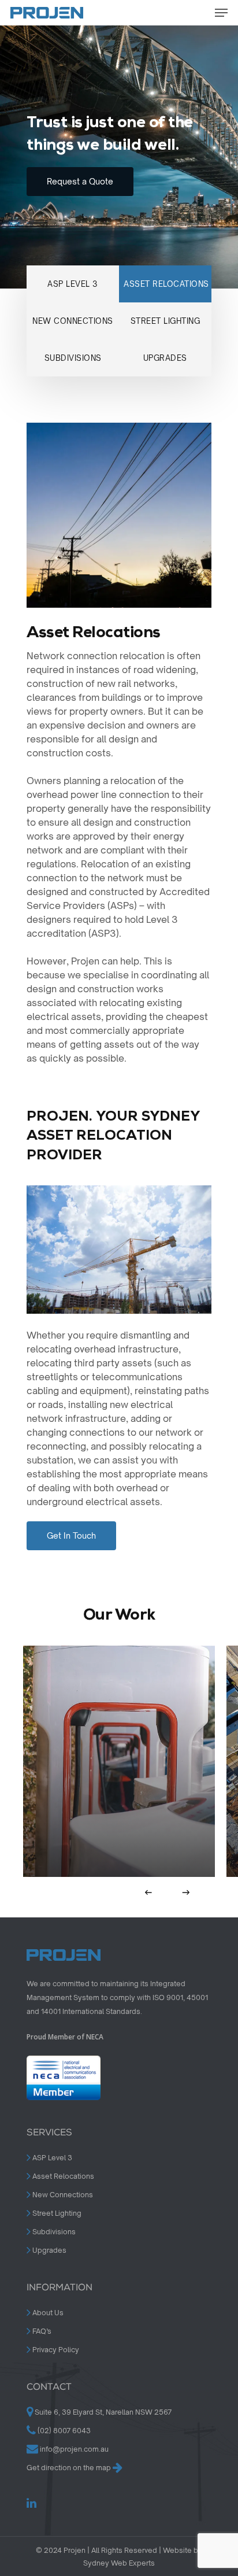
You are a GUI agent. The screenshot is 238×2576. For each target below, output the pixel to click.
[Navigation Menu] (221, 13)
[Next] (186, 1892)
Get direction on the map (70, 2468)
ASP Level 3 (51, 2158)
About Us (47, 2313)
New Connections (62, 2195)
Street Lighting (56, 2213)
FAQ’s (41, 2331)
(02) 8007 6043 (63, 2431)
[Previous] (149, 1892)
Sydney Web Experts (119, 2563)
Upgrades (49, 2250)
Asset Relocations (62, 2176)
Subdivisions (53, 2232)
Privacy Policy (55, 2350)
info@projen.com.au (74, 2449)
